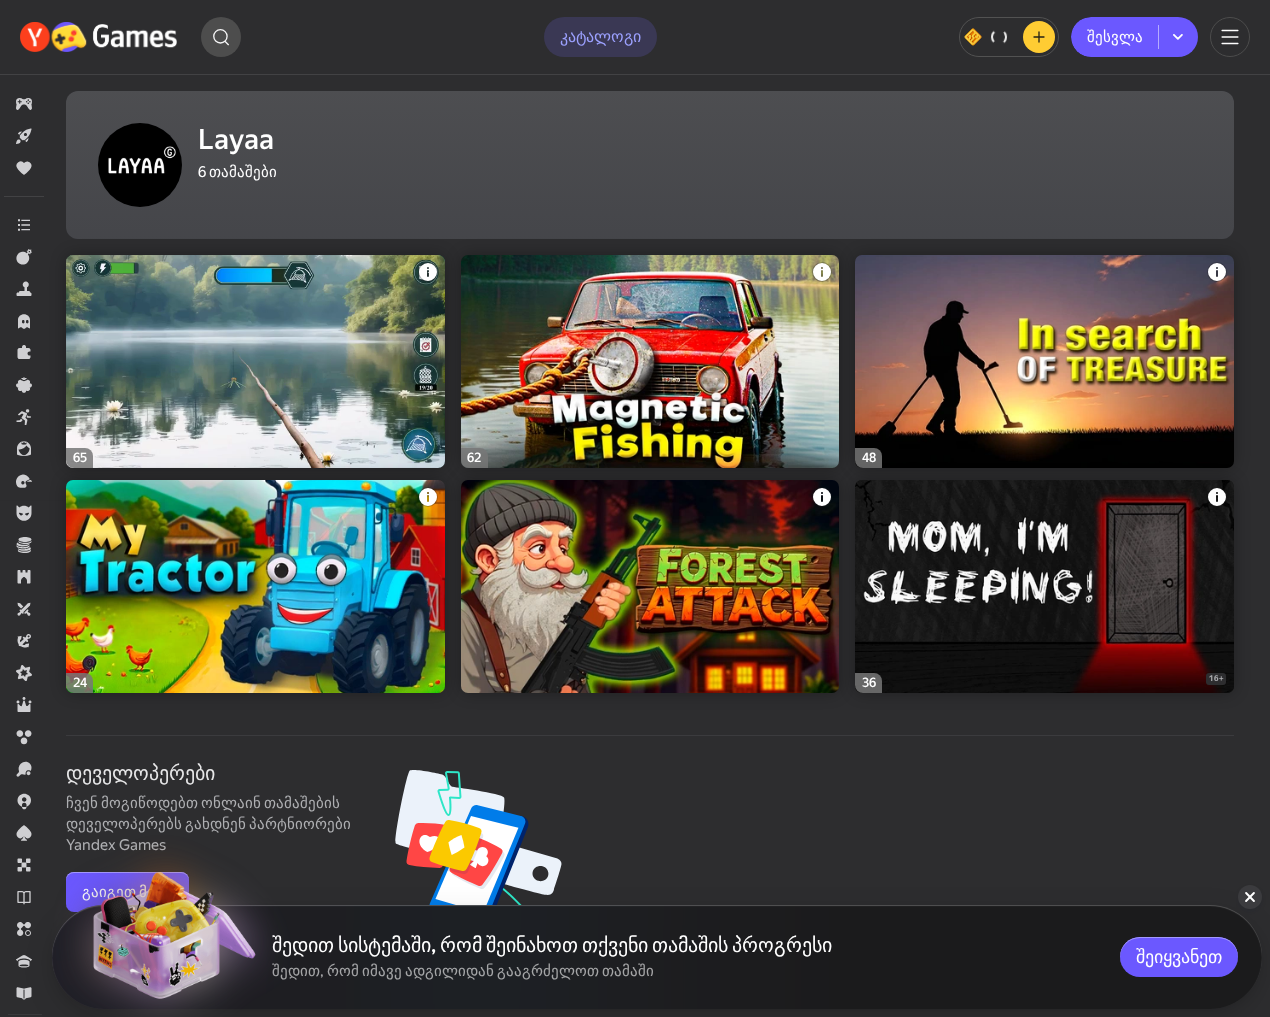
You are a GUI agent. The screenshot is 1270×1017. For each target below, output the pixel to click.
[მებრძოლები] (24, 257)
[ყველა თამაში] (24, 104)
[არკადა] (24, 417)
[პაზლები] (24, 353)
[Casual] (24, 385)
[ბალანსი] (1009, 37)
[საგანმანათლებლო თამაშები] (24, 993)
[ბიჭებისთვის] (24, 513)
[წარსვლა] (24, 481)
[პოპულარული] (24, 168)
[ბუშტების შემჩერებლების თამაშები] (24, 737)
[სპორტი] (24, 769)
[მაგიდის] (24, 865)
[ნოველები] (24, 897)
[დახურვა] (1250, 897)
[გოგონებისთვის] (24, 449)
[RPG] (24, 705)
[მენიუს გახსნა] (1230, 37)
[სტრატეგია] (24, 577)
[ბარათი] (24, 833)
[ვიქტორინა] (24, 961)
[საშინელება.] (24, 321)
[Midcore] (24, 673)
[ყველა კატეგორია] (24, 225)
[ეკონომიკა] (24, 545)
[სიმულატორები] (24, 289)
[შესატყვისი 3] (24, 929)
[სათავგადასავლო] (24, 641)
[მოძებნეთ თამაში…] (221, 37)
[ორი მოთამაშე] (24, 609)
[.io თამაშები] (24, 801)
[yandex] (101, 37)
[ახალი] (24, 136)
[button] (24, 104)
